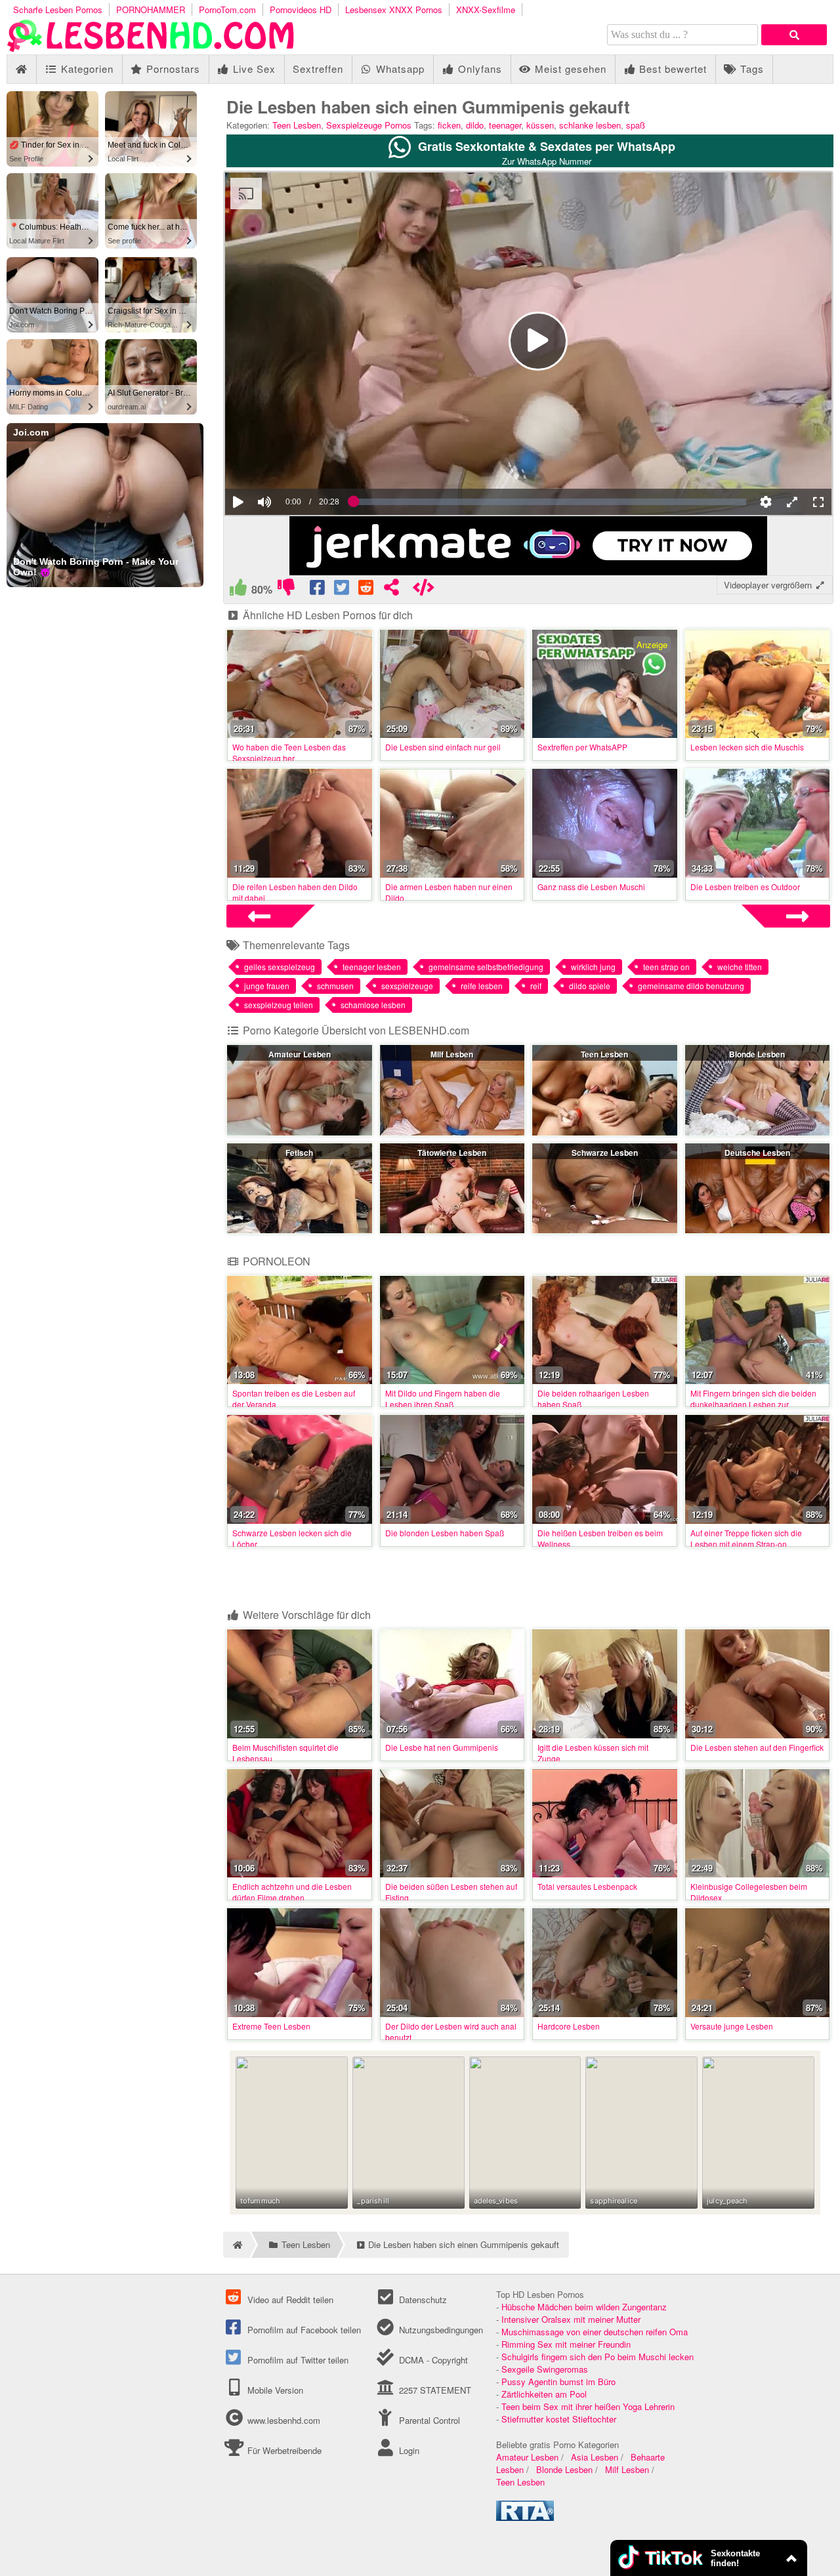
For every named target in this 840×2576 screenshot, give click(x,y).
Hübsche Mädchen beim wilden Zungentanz (584, 2307)
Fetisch (299, 1153)
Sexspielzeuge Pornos (369, 125)
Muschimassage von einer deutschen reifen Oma (595, 2332)
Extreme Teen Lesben (271, 2026)
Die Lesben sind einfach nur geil (443, 747)
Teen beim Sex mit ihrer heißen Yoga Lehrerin (588, 2406)
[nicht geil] (286, 590)
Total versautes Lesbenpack (587, 1886)
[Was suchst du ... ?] (794, 35)
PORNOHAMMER (151, 10)
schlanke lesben (590, 125)
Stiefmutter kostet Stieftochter (559, 2419)
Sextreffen (318, 69)
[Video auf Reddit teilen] (367, 590)
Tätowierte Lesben (452, 1153)
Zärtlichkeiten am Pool (544, 2394)
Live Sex (253, 69)
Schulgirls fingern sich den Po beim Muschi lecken (598, 2357)
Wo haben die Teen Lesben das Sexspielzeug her (289, 752)
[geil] (238, 590)
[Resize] (792, 502)
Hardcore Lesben (569, 2026)
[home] (236, 2245)
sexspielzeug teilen (279, 1005)
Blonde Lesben (757, 1054)
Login (408, 2450)
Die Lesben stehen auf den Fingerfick (757, 1747)
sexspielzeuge (407, 986)
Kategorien (86, 69)
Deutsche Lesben (757, 1153)
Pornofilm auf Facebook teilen (303, 2330)
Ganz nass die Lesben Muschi (591, 887)
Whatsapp (399, 69)
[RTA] (525, 2517)
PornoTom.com (227, 10)
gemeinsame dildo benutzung (691, 986)
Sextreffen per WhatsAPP (582, 747)
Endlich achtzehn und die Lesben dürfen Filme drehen (292, 1892)
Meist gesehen (569, 69)
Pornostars (172, 69)
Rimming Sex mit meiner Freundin (566, 2344)
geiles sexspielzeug (280, 967)
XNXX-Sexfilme (486, 10)
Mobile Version (274, 2390)
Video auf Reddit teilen (289, 2300)
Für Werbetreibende (283, 2450)
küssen (540, 125)
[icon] (21, 69)
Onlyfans (478, 69)
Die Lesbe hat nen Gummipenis (442, 1747)
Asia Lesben (595, 2457)
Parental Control (428, 2420)
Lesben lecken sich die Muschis (747, 747)
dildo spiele (590, 986)
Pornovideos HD (301, 10)
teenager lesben (372, 967)
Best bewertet (671, 69)
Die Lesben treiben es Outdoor (745, 887)
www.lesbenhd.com (284, 2420)
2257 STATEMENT (433, 2390)
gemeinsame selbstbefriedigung (486, 967)
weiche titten (740, 967)
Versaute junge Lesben (732, 2026)
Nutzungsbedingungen (439, 2330)
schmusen (335, 986)
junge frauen (267, 986)
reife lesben (482, 986)
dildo (475, 125)
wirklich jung (593, 967)
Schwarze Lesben (605, 1153)
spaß (636, 125)
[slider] (287, 462)
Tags (750, 69)
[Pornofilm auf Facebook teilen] (318, 590)
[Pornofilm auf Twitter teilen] (342, 590)
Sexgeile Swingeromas (545, 2369)
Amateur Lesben (300, 1054)
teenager (505, 125)
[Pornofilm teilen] (391, 590)
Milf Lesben (452, 1054)
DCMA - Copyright (432, 2360)
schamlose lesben (373, 1005)
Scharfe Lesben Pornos (58, 10)
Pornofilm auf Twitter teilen (297, 2360)
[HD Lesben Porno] (151, 48)
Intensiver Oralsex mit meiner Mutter (571, 2319)
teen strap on (666, 967)
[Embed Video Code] (424, 590)
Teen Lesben (297, 125)
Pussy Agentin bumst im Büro (558, 2382)
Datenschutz (421, 2300)
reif (536, 986)
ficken (449, 125)
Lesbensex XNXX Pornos (394, 10)
